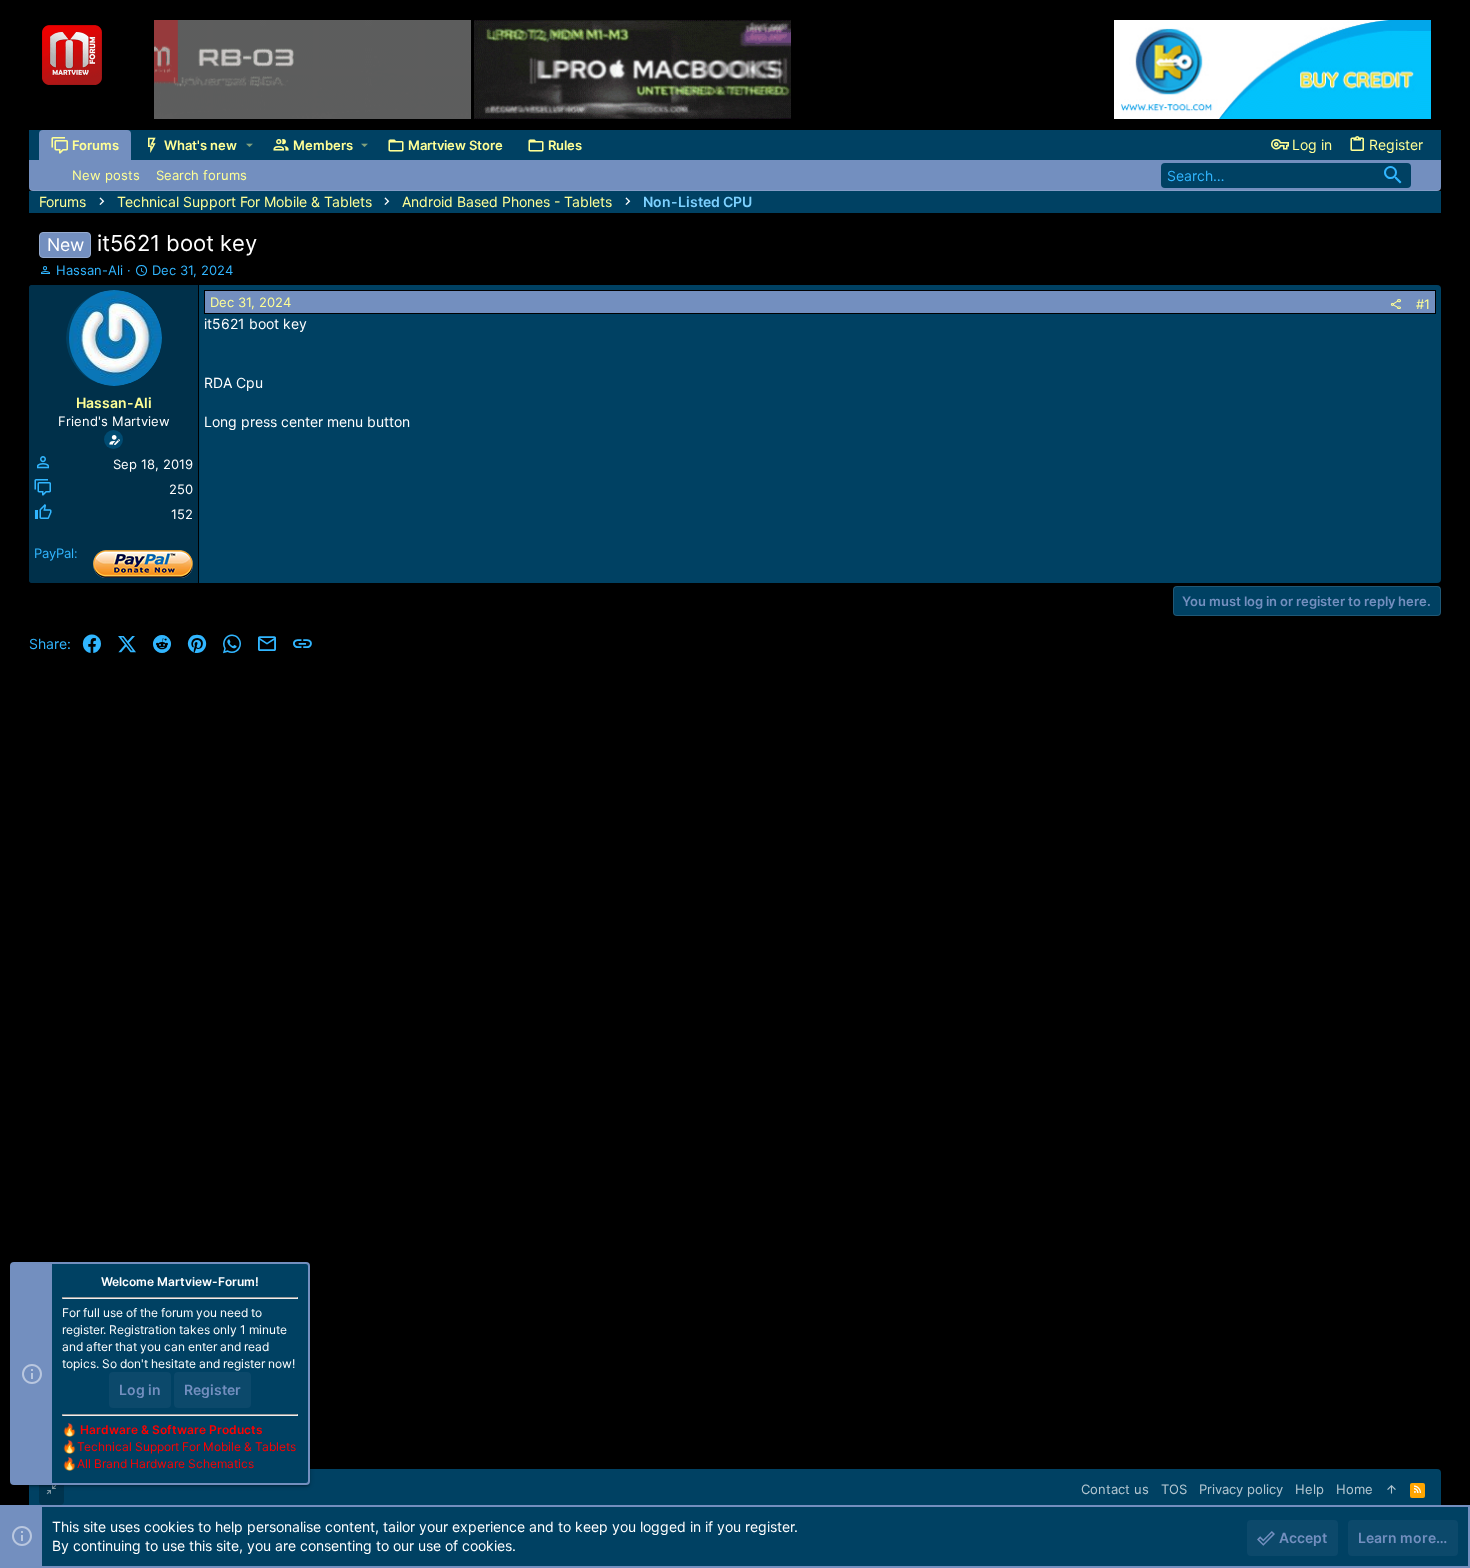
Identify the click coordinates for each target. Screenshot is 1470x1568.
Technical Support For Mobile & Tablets (186, 1446)
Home (1354, 1489)
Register (212, 1389)
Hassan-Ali (89, 270)
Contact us (1115, 1489)
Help (1309, 1489)
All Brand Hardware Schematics (165, 1463)
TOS (1174, 1489)
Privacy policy (1241, 1489)
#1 (1423, 304)
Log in (140, 1389)
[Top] (1391, 1489)
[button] (249, 145)
